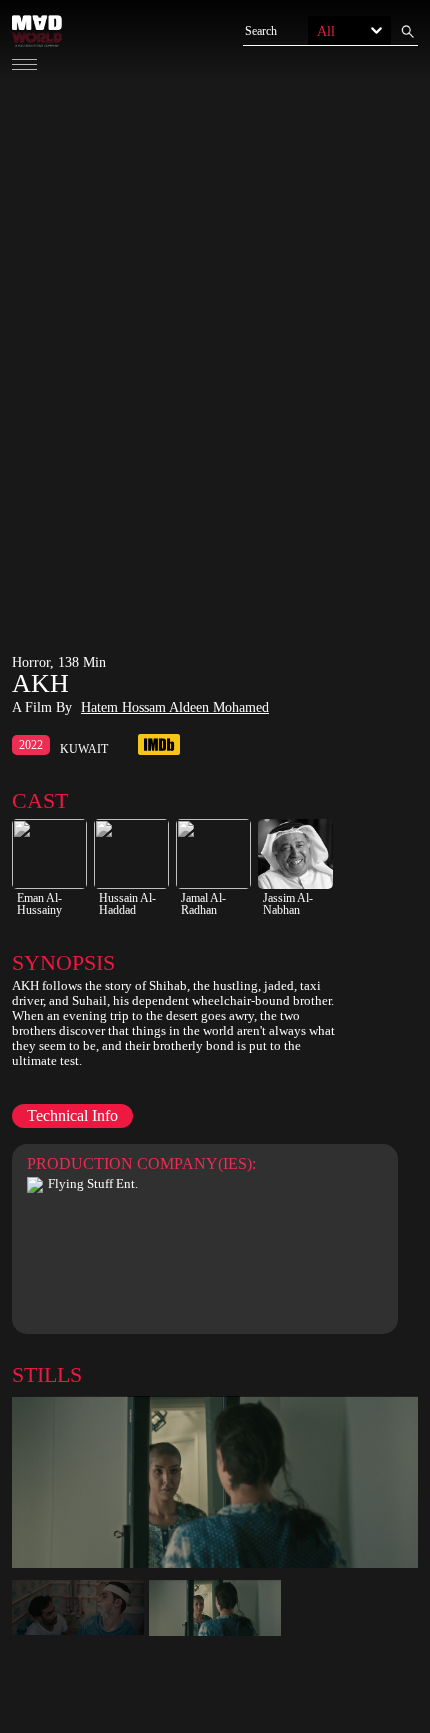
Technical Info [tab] (72, 1115)
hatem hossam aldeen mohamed (175, 707)
